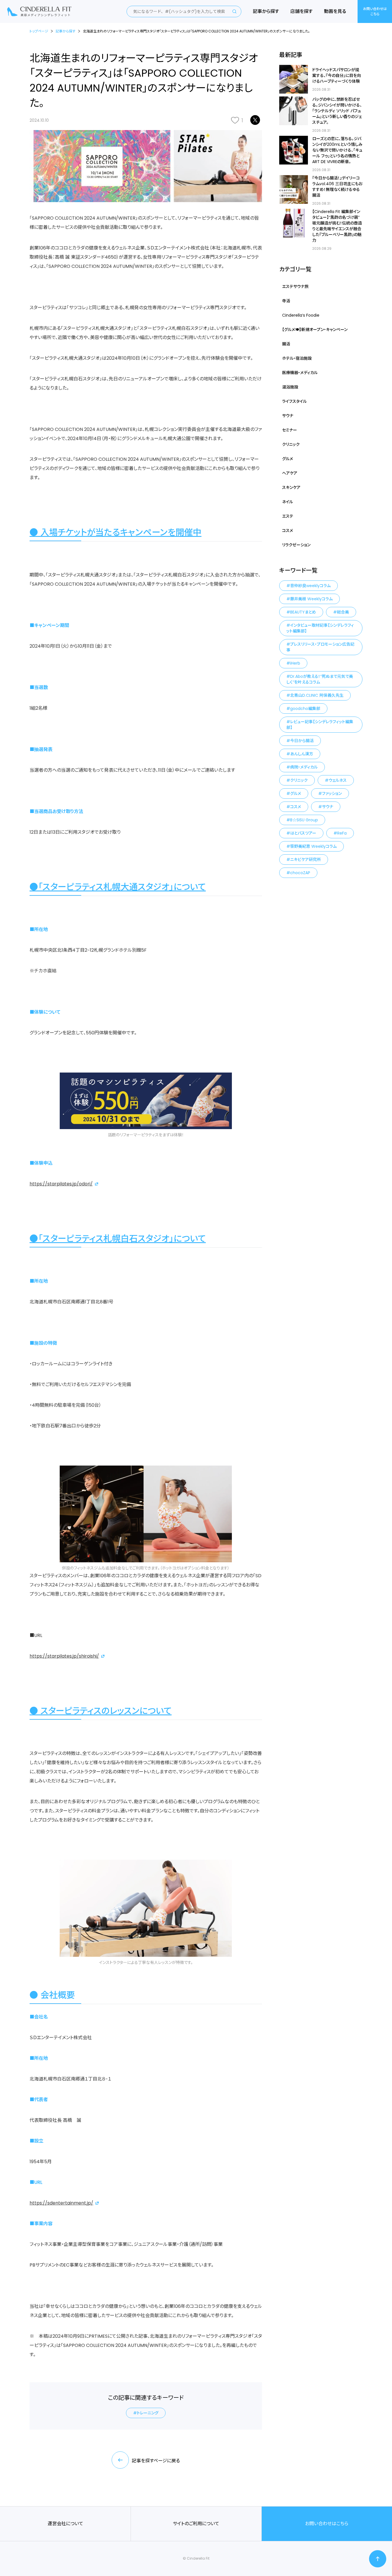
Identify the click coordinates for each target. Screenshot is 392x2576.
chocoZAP (300, 873)
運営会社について (65, 2524)
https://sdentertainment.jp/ (61, 2203)
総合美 (343, 612)
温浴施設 (290, 387)
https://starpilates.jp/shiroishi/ (64, 1656)
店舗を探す (301, 11)
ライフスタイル (294, 401)
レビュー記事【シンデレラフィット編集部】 (320, 725)
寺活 (286, 301)
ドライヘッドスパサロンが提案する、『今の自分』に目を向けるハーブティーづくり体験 (337, 76)
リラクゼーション (296, 545)
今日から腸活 (302, 741)
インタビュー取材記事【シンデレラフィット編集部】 (320, 628)
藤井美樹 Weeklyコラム (311, 599)
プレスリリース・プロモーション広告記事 (320, 647)
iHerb (295, 663)
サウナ (288, 416)
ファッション (332, 793)
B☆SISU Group (304, 820)
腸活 (286, 344)
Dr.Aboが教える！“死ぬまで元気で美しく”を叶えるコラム (320, 679)
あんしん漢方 (302, 754)
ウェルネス (338, 780)
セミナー (290, 430)
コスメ (288, 531)
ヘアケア (290, 473)
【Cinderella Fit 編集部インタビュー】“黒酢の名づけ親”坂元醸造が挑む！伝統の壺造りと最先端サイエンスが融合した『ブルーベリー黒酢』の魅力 (337, 226)
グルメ (288, 459)
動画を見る (335, 11)
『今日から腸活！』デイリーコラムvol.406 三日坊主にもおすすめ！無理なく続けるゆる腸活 (337, 187)
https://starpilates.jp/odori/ (61, 1184)
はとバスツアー (303, 833)
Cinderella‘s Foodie (301, 315)
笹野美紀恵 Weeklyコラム (313, 846)
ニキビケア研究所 (305, 860)
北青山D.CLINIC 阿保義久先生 (317, 695)
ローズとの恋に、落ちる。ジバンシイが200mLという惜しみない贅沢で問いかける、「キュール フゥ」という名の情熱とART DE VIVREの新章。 (337, 150)
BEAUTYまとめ (303, 612)
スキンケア (291, 487)
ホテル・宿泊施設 (297, 358)
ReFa (342, 833)
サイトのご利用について (196, 2524)
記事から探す (266, 11)
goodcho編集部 (305, 709)
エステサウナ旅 (295, 287)
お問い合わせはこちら (375, 11)
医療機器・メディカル (300, 373)
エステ (288, 516)
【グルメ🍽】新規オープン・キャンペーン (315, 330)
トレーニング (148, 2413)
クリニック (291, 444)
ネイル (288, 502)
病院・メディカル (304, 767)
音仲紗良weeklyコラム (310, 586)
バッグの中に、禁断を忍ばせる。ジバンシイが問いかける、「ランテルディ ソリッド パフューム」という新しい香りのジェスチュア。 (337, 111)
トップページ (39, 31)
